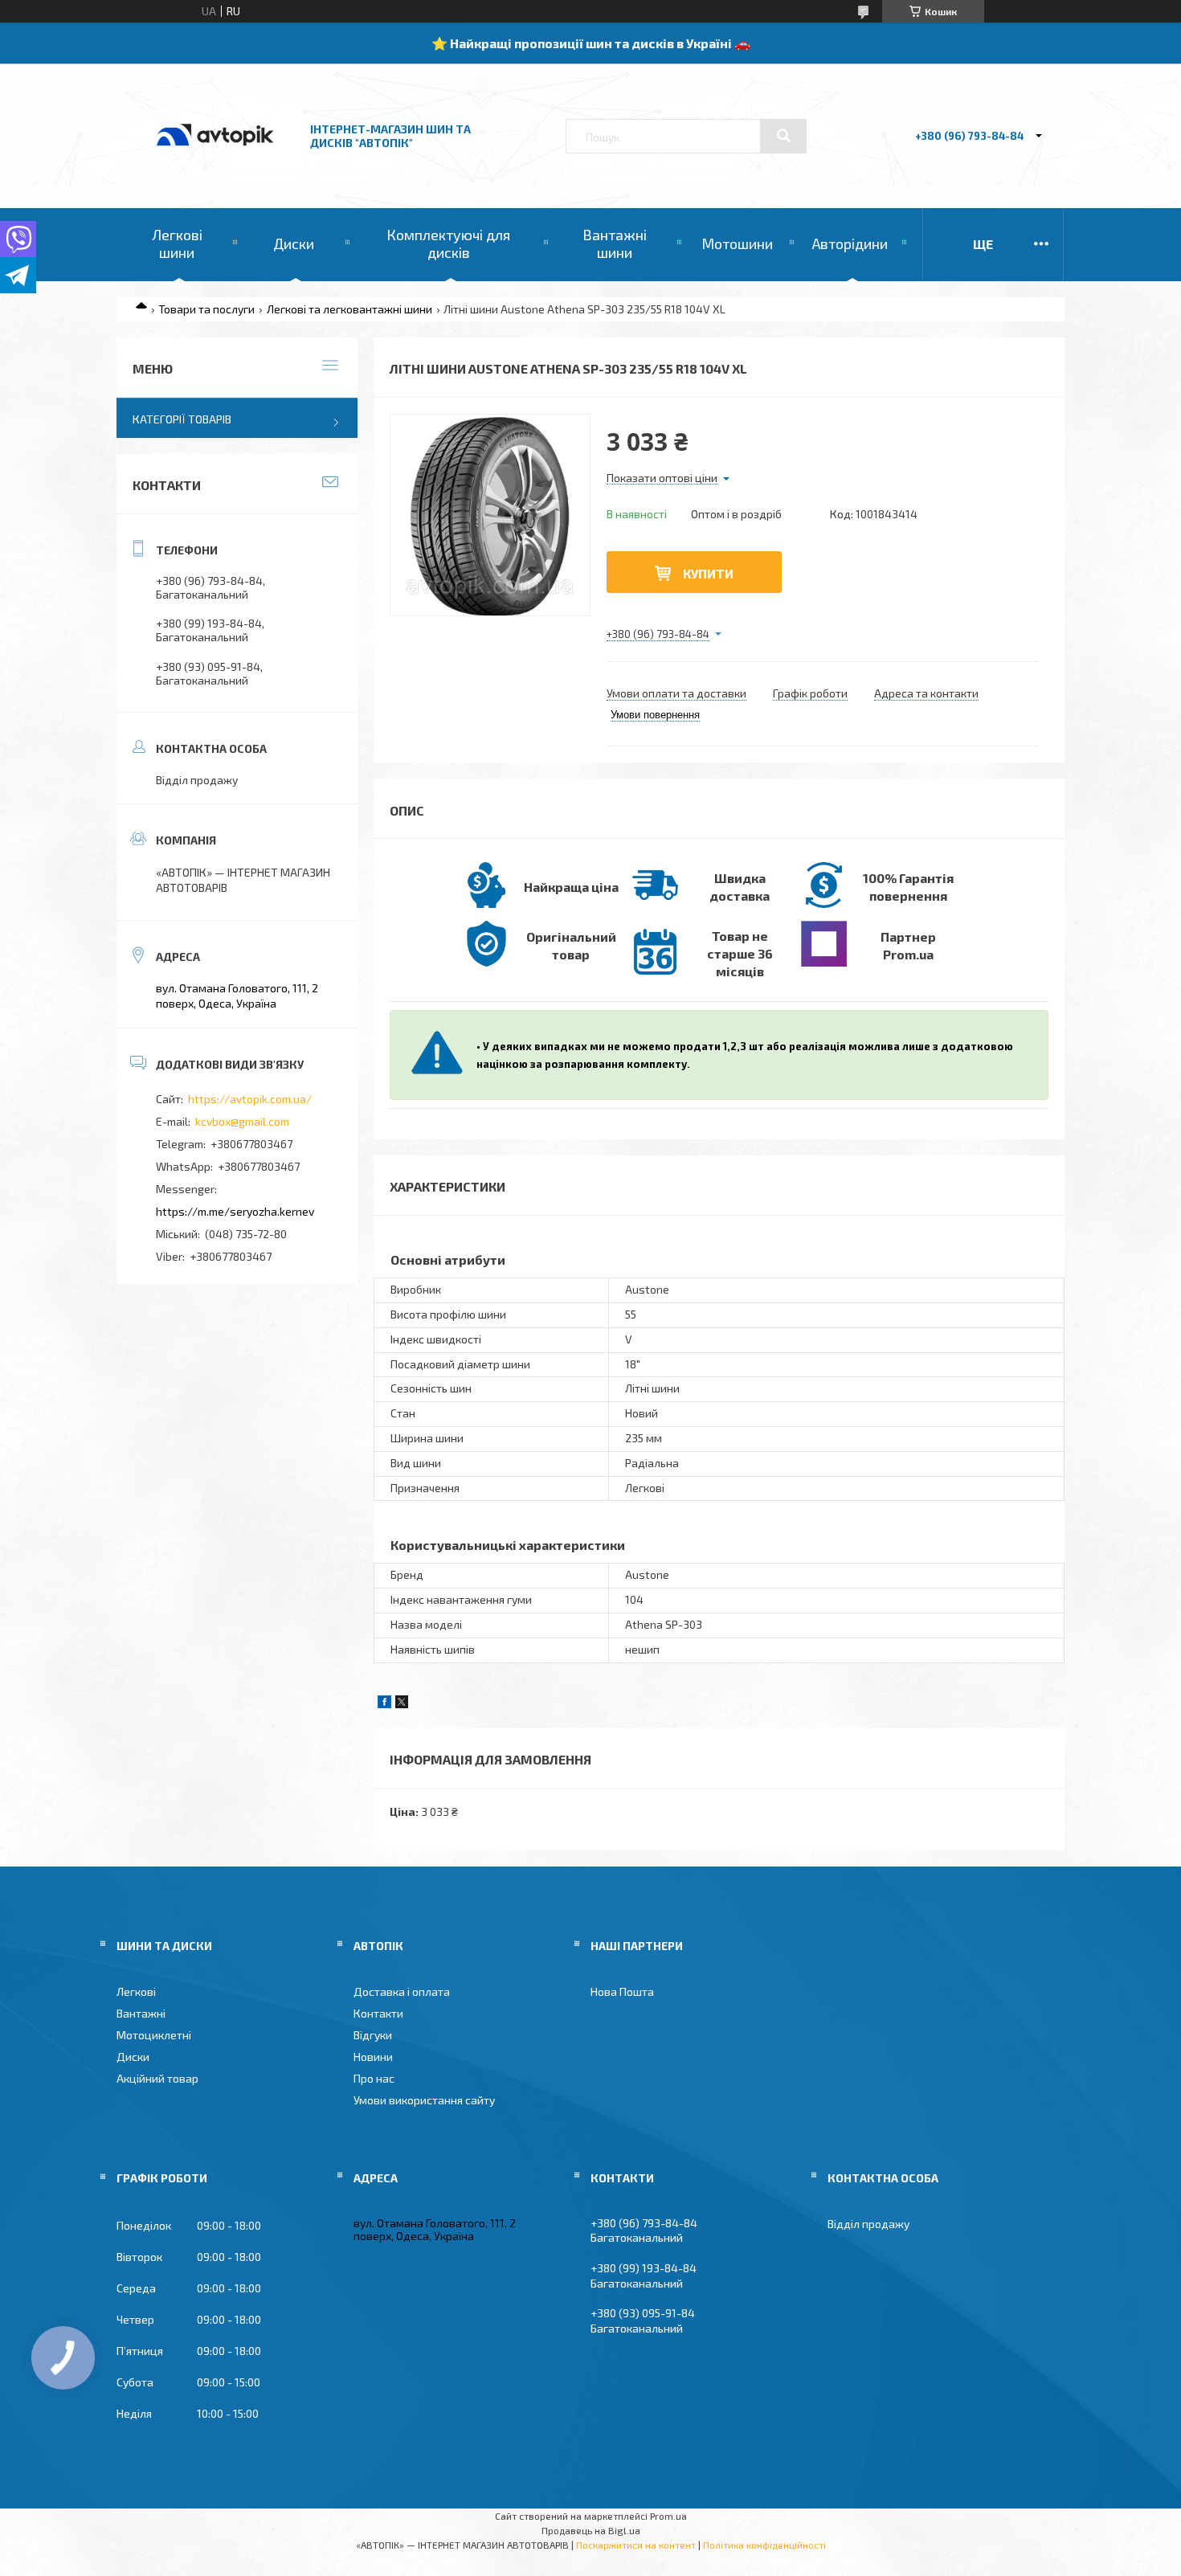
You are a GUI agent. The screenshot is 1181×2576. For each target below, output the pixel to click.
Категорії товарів (182, 419)
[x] (402, 1704)
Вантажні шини (615, 243)
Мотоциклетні (154, 2035)
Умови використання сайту (424, 2100)
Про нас (374, 2078)
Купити (708, 573)
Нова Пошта (622, 1991)
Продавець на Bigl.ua (591, 2530)
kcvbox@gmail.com (242, 1121)
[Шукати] (783, 136)
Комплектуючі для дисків (448, 243)
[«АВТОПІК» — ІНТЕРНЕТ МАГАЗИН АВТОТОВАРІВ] (215, 163)
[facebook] (384, 1704)
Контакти (378, 2013)
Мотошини (737, 243)
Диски (294, 243)
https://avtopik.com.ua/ (250, 1099)
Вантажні (141, 2013)
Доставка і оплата (402, 1991)
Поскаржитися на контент (636, 2545)
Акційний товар (157, 2078)
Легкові (136, 1991)
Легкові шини (177, 243)
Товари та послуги (206, 309)
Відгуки (373, 2035)
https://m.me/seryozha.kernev (235, 1211)
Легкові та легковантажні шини (349, 309)
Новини (373, 2057)
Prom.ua (668, 2516)
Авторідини (850, 243)
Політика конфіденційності (764, 2545)
